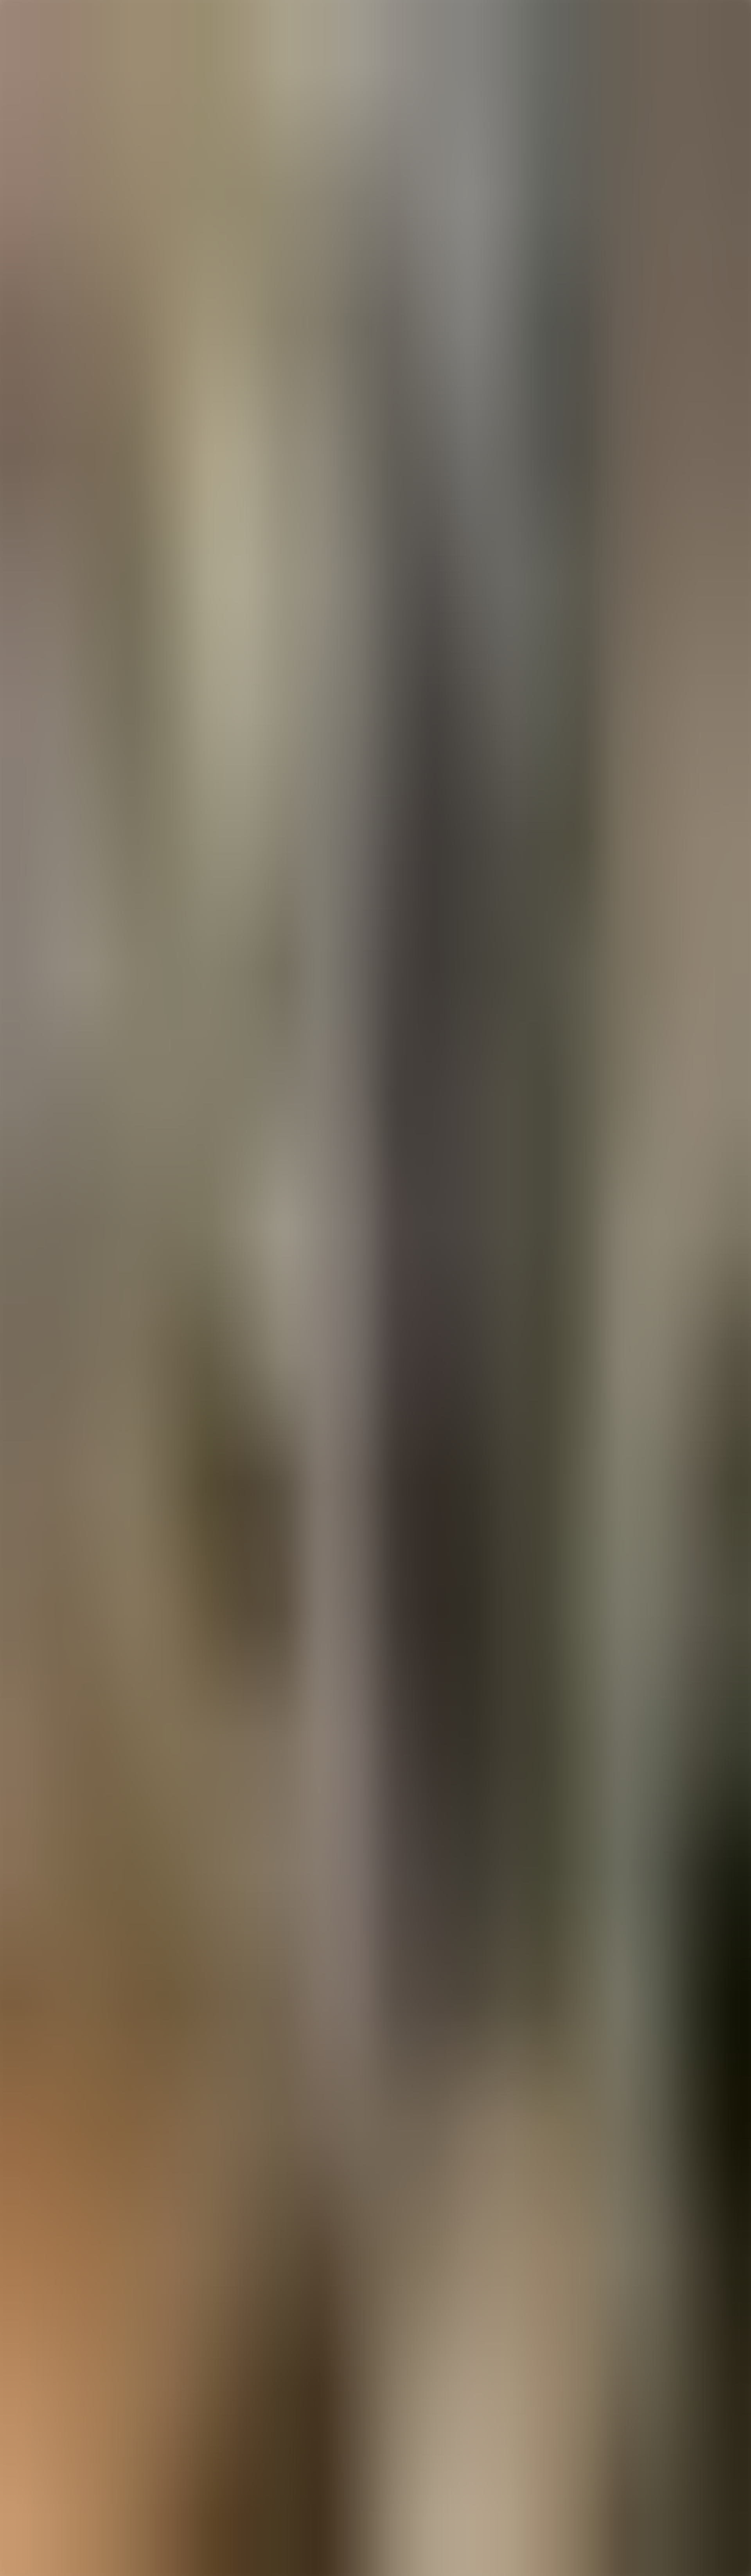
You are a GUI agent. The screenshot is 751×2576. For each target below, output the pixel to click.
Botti (40, 2406)
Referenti (46, 2444)
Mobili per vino (54, 2399)
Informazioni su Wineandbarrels (74, 2437)
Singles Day (49, 2458)
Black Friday (50, 2451)
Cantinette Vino (54, 2385)
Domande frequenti (58, 2411)
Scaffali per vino (55, 2392)
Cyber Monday (53, 2465)
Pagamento (48, 2426)
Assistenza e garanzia (61, 2419)
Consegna (47, 2433)
